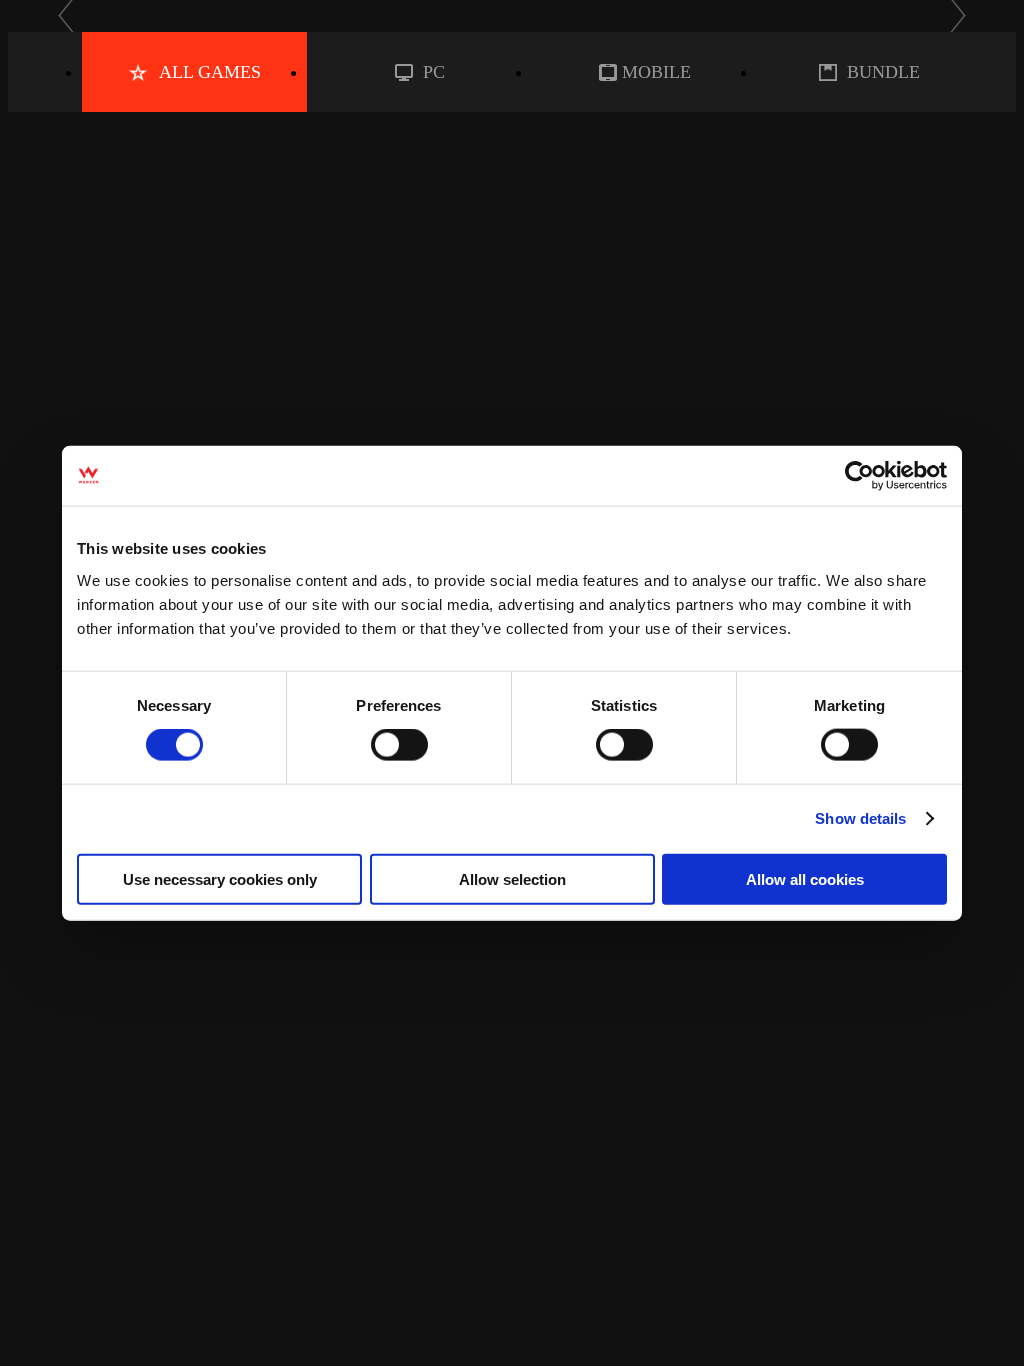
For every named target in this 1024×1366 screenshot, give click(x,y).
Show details (860, 818)
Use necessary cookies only (220, 878)
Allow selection (512, 878)
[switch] (399, 745)
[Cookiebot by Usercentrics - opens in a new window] (859, 476)
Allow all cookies (805, 878)
